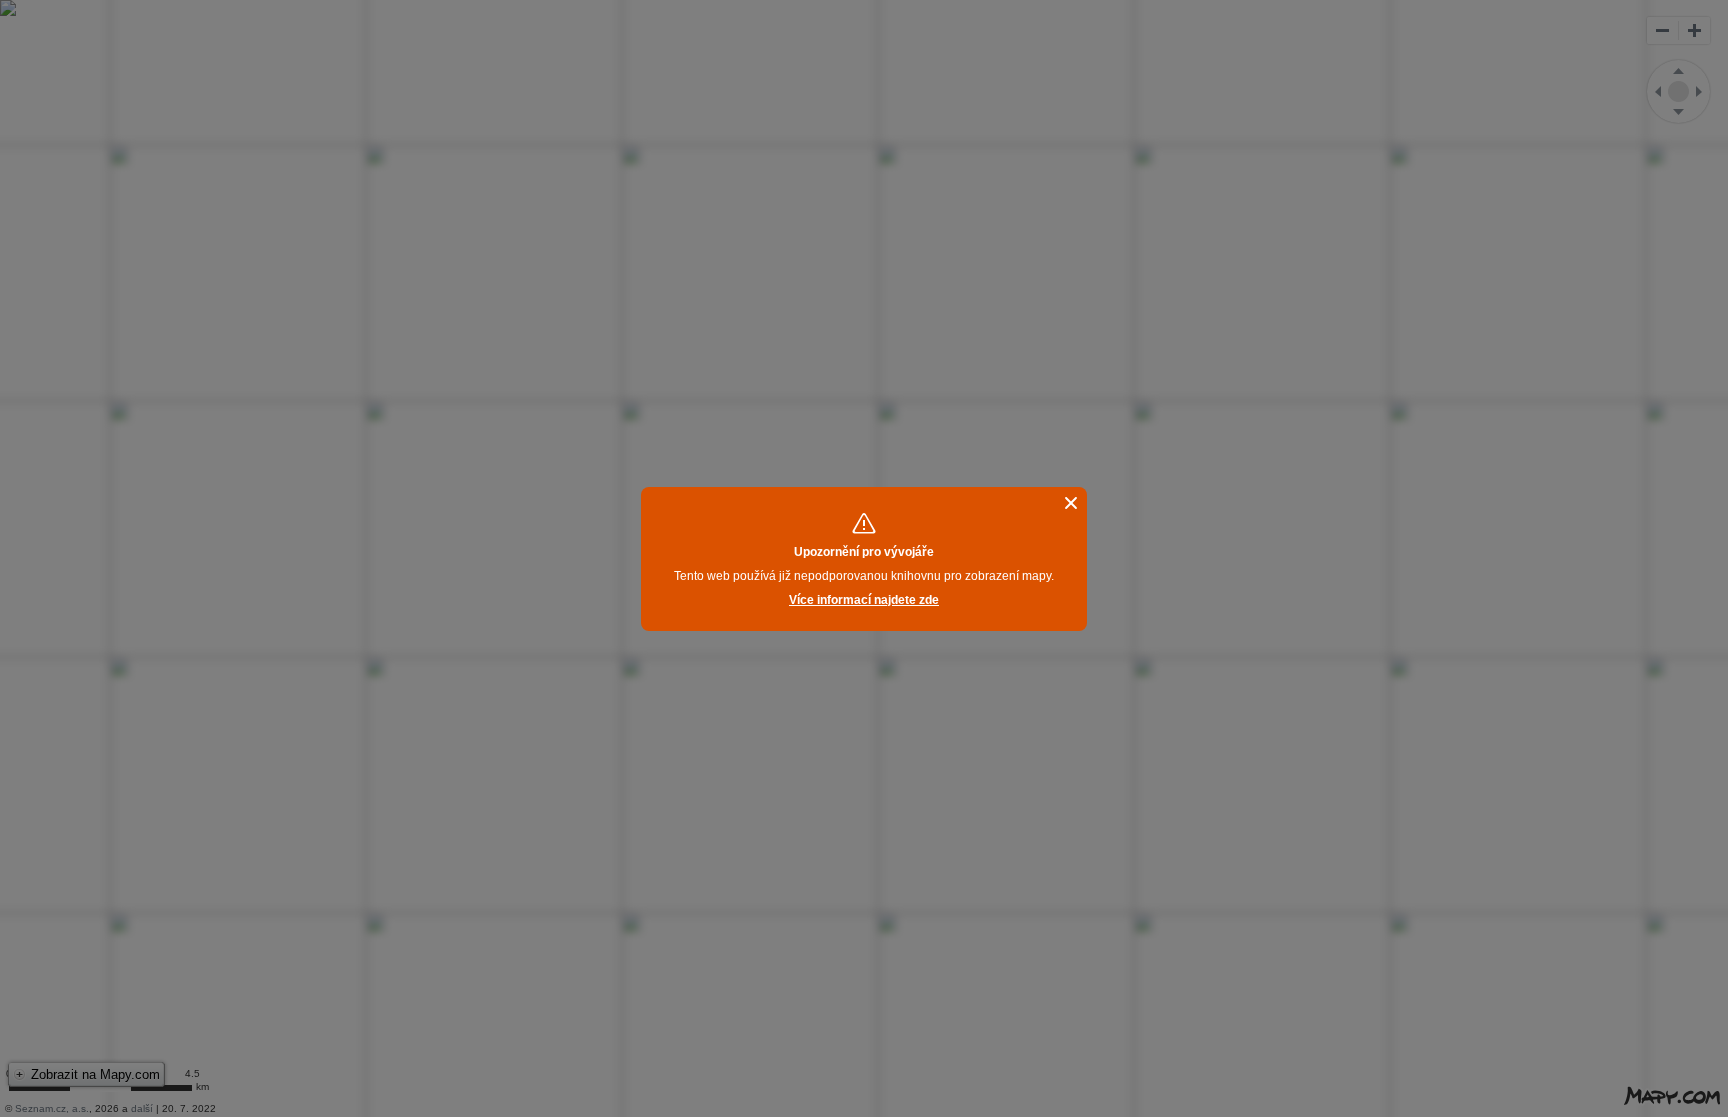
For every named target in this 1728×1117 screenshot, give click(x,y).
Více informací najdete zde (864, 600)
